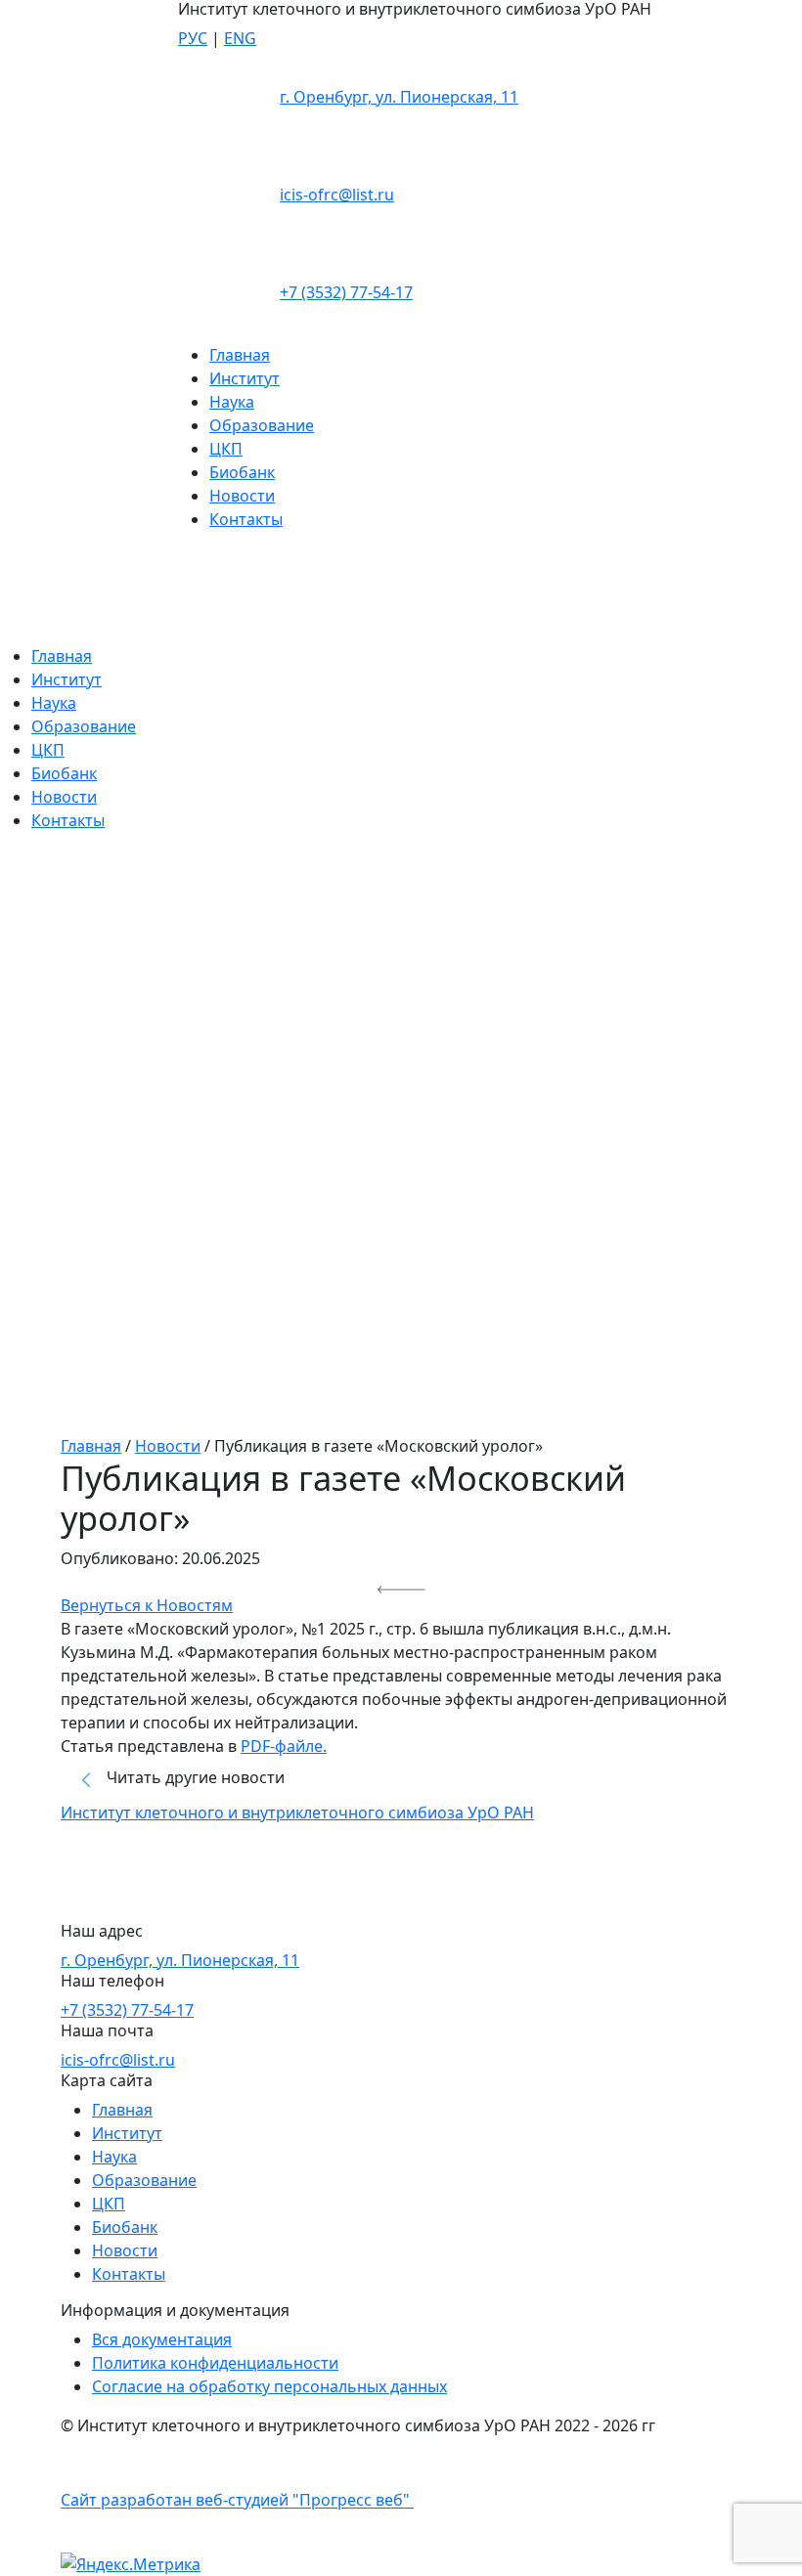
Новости (242, 496)
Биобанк (242, 472)
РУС (193, 38)
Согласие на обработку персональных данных (269, 2386)
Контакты (246, 519)
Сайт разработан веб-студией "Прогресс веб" (237, 2501)
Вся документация (162, 2339)
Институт (245, 378)
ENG (240, 38)
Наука (232, 402)
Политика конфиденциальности (215, 2363)
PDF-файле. (284, 1746)
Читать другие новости (194, 1777)
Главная (240, 355)
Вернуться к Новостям (147, 1605)
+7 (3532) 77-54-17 (346, 292)
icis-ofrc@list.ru (337, 195)
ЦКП (226, 449)
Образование (262, 425)
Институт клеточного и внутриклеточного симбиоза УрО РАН (297, 1812)
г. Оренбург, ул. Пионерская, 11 (399, 97)
